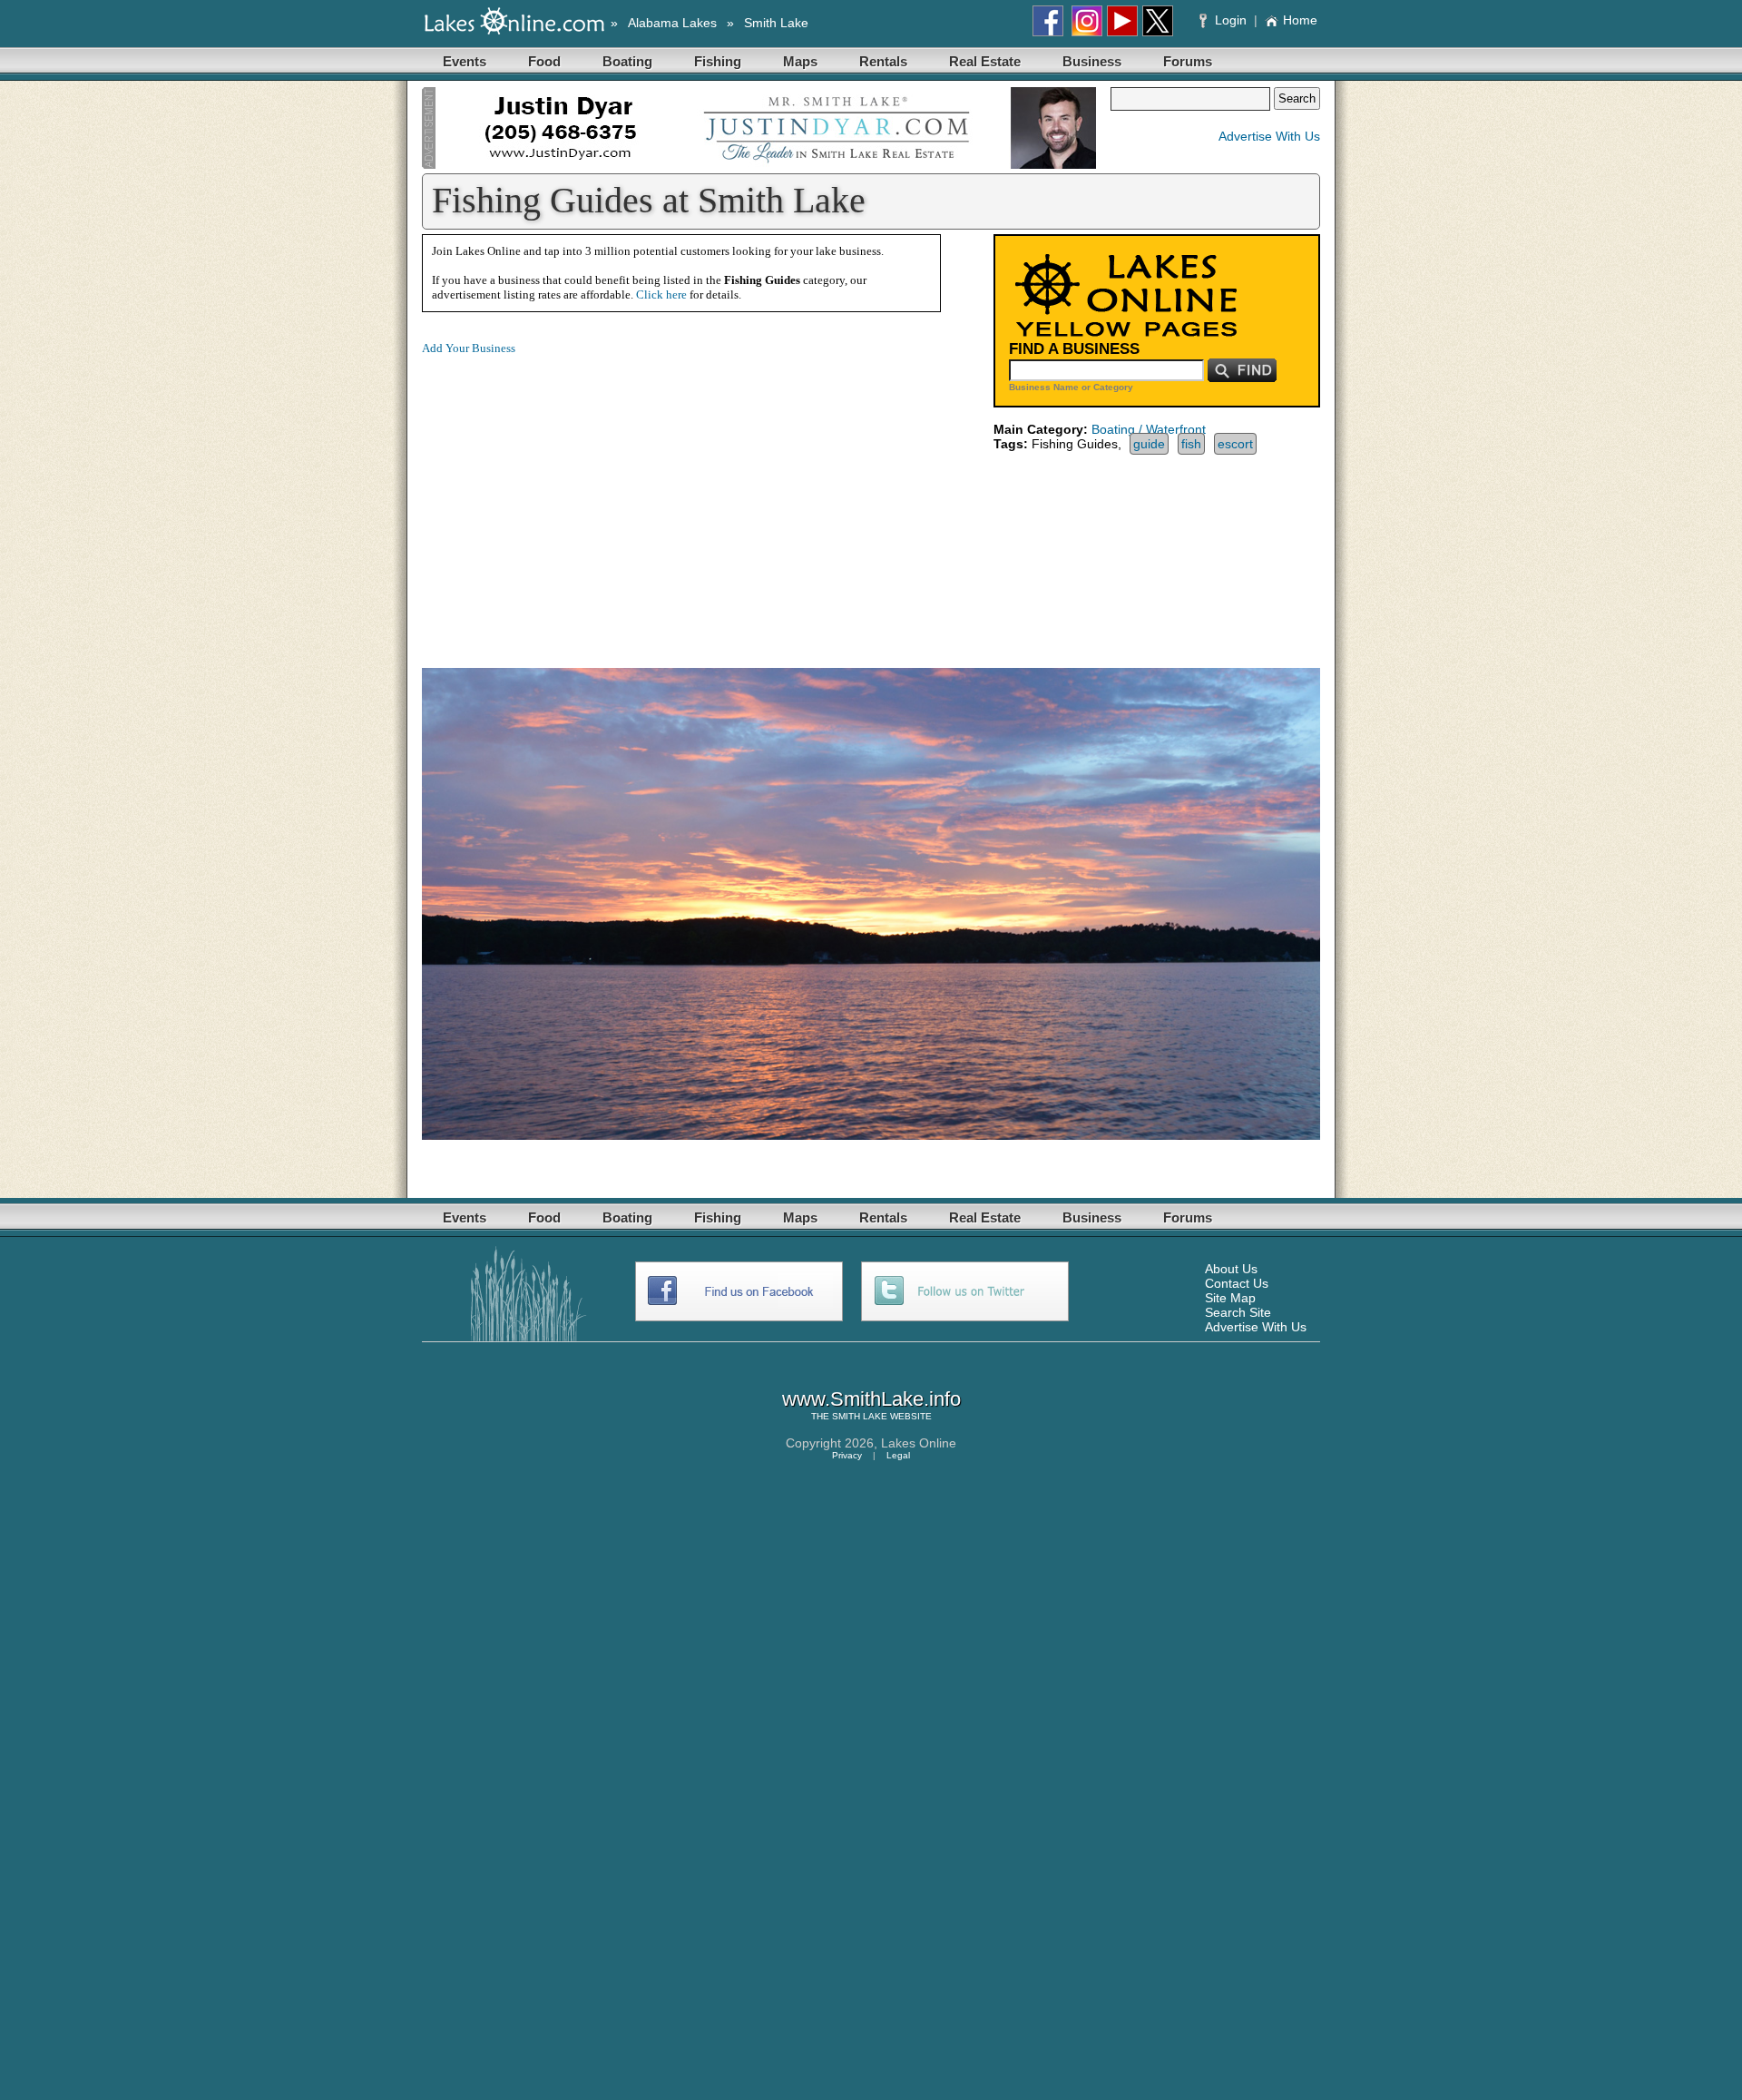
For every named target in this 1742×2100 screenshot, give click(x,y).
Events (465, 61)
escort (1235, 444)
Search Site (1238, 1312)
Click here (661, 294)
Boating (627, 61)
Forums (1188, 61)
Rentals (883, 61)
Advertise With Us (1269, 136)
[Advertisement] (574, 497)
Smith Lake (776, 23)
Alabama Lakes (672, 23)
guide (1149, 444)
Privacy (847, 1455)
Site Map (1230, 1298)
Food (544, 61)
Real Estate (985, 61)
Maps (800, 61)
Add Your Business (469, 348)
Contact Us (1237, 1283)
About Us (1231, 1269)
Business (1092, 61)
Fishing (718, 61)
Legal (898, 1455)
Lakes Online (919, 1443)
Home (1300, 20)
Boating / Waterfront (1149, 429)
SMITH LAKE (860, 1416)
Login (1231, 20)
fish (1191, 444)
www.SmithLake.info (871, 1399)
